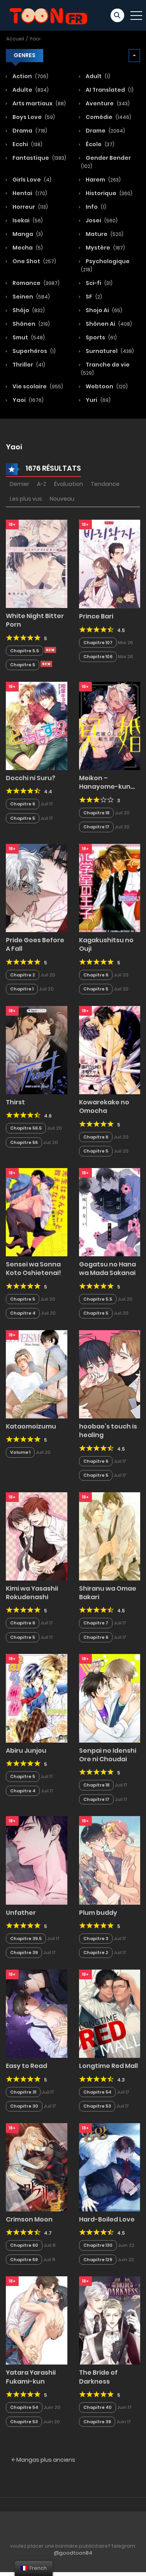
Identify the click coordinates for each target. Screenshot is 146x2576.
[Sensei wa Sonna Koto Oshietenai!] (37, 1212)
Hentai (29, 193)
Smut (28, 337)
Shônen (31, 324)
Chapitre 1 (22, 989)
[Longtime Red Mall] (110, 2013)
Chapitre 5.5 (25, 651)
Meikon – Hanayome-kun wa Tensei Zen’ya (107, 787)
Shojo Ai (103, 310)
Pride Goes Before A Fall (35, 944)
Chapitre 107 (98, 643)
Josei (101, 220)
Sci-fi (99, 283)
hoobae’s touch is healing (108, 1431)
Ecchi (27, 144)
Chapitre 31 (23, 2092)
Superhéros (33, 351)
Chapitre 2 (23, 975)
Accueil (15, 39)
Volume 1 (20, 1452)
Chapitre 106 (98, 657)
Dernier (19, 484)
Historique (108, 193)
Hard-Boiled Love (107, 2219)
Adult (97, 76)
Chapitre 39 (24, 1953)
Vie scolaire (37, 386)
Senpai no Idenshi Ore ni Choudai (108, 1755)
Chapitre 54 (97, 2092)
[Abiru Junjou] (37, 1698)
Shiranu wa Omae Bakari (108, 1593)
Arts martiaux (39, 103)
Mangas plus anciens (45, 2460)
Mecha (27, 248)
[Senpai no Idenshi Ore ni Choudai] (110, 1698)
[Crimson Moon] (37, 2167)
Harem (103, 180)
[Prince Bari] (110, 564)
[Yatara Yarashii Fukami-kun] (37, 2320)
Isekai (27, 220)
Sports (101, 337)
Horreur (30, 207)
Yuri (98, 400)
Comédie (108, 117)
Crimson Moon (29, 2219)
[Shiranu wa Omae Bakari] (110, 1536)
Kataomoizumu (31, 1426)
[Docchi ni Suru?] (37, 725)
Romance (35, 283)
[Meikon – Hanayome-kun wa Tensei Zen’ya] (110, 725)
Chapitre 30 (24, 2106)
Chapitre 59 (24, 2260)
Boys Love (33, 117)
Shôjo (28, 310)
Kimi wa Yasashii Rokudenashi (32, 1593)
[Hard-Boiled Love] (110, 2167)
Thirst (15, 1102)
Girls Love (31, 180)
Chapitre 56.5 (26, 1128)
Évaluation (69, 484)
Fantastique (39, 158)
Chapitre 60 (24, 2245)
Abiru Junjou (26, 1751)
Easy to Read (26, 2066)
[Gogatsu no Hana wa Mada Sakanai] (110, 1212)
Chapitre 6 (23, 804)
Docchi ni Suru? (31, 778)
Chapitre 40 (98, 2407)
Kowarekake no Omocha (104, 1106)
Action (30, 76)
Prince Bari (96, 616)
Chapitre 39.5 (26, 1939)
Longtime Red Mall (108, 2066)
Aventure (107, 103)
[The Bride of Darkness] (110, 2320)
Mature (104, 234)
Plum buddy (98, 1913)
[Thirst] (37, 1050)
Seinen (31, 297)
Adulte (30, 90)
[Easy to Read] (37, 2013)
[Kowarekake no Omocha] (110, 1050)
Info (95, 207)
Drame (105, 131)
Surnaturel (109, 351)
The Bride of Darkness (98, 2377)
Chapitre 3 (96, 1939)
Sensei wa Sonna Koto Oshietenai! (33, 1269)
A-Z (42, 484)
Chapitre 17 (96, 827)
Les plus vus (26, 499)
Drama (29, 131)
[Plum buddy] (110, 1860)
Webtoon (106, 386)
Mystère (105, 248)
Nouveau (62, 499)
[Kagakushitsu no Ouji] (110, 887)
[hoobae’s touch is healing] (110, 1374)
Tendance (105, 484)
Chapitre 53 (97, 2106)
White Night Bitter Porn (35, 620)
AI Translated (109, 90)
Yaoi (35, 39)
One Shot (34, 261)
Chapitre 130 (98, 2245)
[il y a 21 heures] (50, 650)
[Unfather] (37, 1860)
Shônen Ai (108, 324)
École (99, 144)
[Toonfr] (48, 15)
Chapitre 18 (96, 813)
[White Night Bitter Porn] (37, 563)
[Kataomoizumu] (37, 1374)
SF (93, 297)
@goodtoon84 (73, 2553)
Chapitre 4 (23, 1313)
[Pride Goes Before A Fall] (37, 887)
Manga (27, 234)
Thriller (28, 365)
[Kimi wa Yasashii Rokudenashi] (37, 1536)
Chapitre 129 (98, 2260)
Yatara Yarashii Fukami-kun (31, 2377)
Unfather (21, 1913)
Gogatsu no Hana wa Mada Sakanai (107, 1269)
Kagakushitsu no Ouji (106, 944)
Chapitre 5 (23, 665)
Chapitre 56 (24, 1142)
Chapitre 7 (96, 1623)
